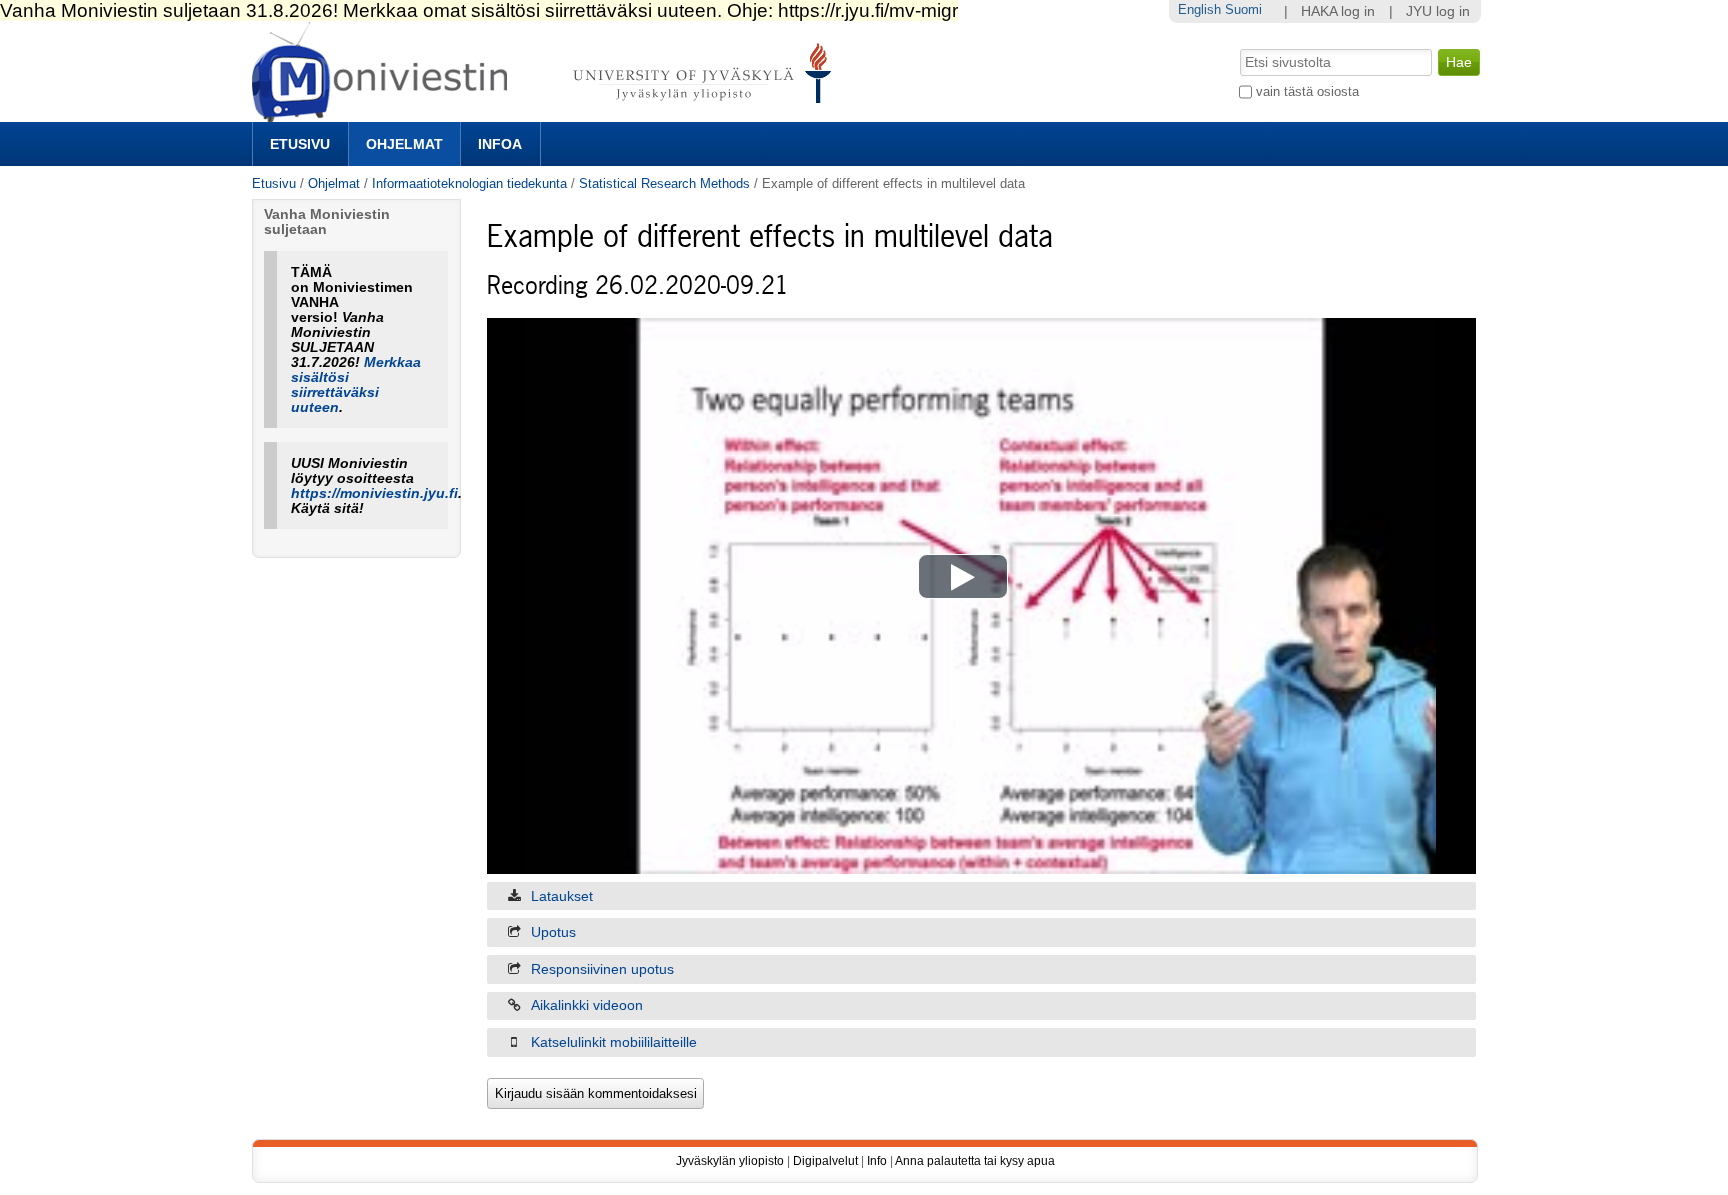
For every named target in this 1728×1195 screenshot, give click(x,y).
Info (877, 1161)
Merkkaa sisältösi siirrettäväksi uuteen (356, 385)
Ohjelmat (404, 144)
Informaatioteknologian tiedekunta (469, 183)
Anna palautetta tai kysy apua (975, 1161)
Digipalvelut (825, 1161)
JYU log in (1438, 11)
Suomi (1243, 9)
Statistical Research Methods (664, 183)
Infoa (500, 144)
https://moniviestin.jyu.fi (374, 493)
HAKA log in (1338, 11)
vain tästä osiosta (1307, 91)
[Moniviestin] (547, 113)
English (1199, 9)
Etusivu (300, 144)
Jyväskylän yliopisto (730, 1161)
